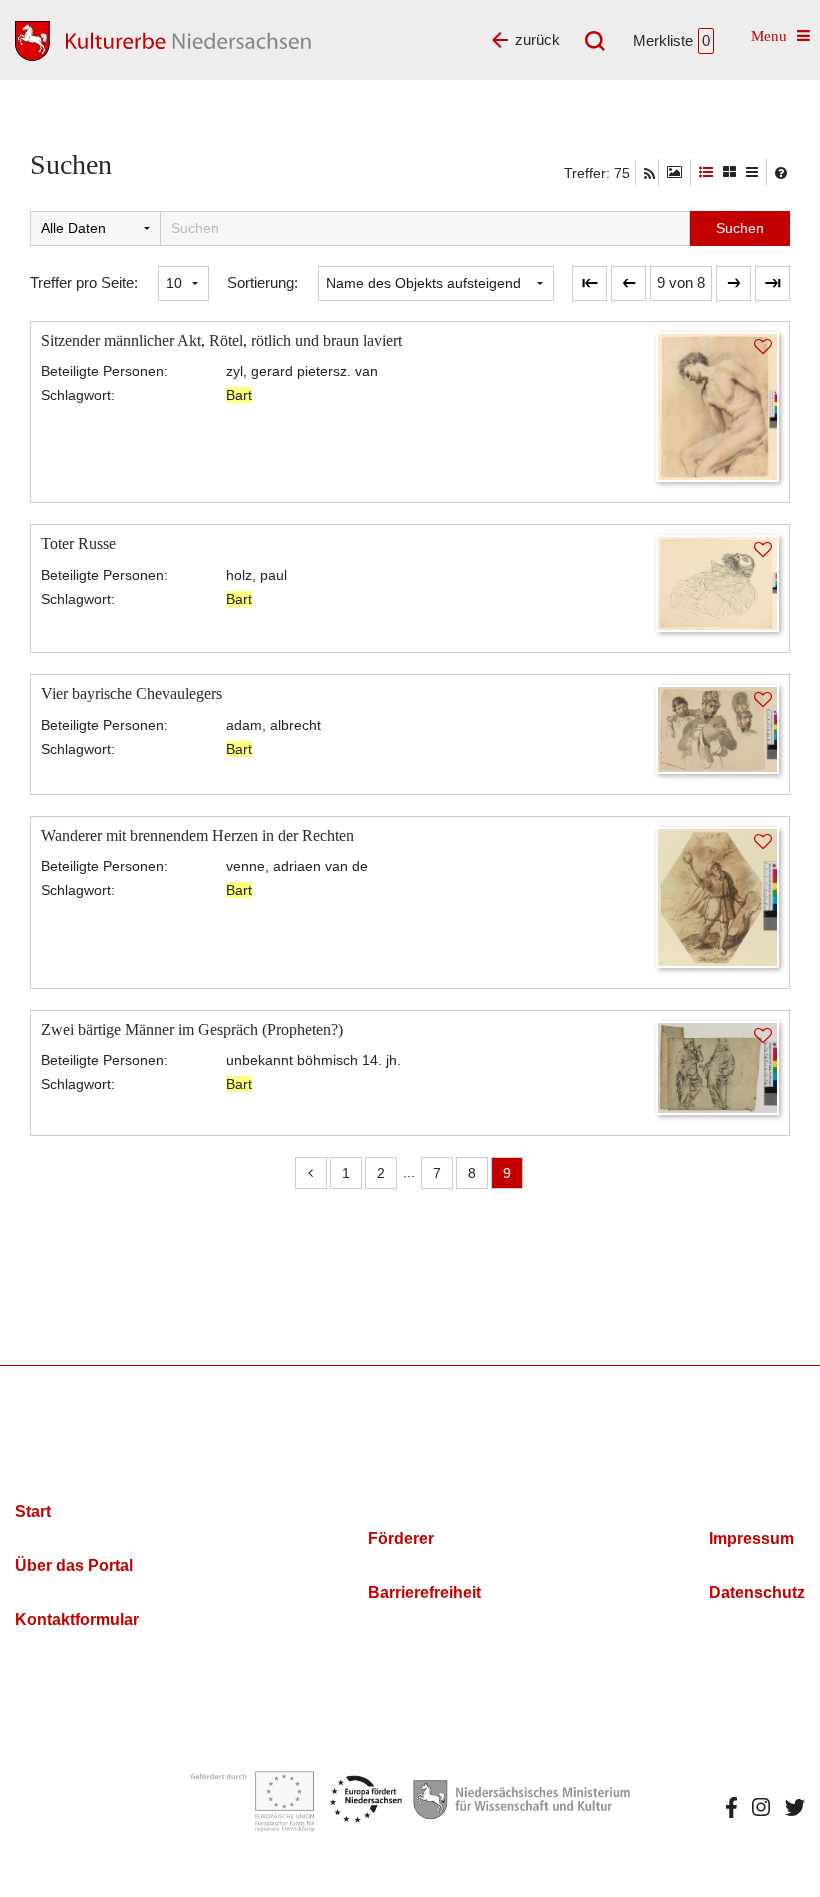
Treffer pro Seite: (84, 282)
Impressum (751, 1538)
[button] (681, 283)
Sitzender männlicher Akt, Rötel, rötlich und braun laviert (221, 340)
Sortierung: (262, 282)
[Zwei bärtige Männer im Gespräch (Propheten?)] (717, 1066)
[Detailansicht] (706, 172)
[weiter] (733, 283)
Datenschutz (757, 1592)
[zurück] (628, 283)
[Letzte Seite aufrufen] (589, 283)
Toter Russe (78, 543)
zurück (537, 39)
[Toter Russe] (717, 581)
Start (33, 1511)
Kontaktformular (77, 1619)
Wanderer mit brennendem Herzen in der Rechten (197, 835)
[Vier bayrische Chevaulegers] (717, 727)
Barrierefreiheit (424, 1592)
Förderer (401, 1538)
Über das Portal (74, 1565)
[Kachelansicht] (729, 172)
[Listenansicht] (752, 172)
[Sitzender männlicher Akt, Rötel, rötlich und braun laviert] (717, 405)
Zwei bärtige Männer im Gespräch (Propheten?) (192, 1029)
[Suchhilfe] (781, 173)
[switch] (674, 172)
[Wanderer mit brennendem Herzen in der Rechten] (717, 895)
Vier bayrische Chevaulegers (131, 693)
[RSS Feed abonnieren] (649, 174)
